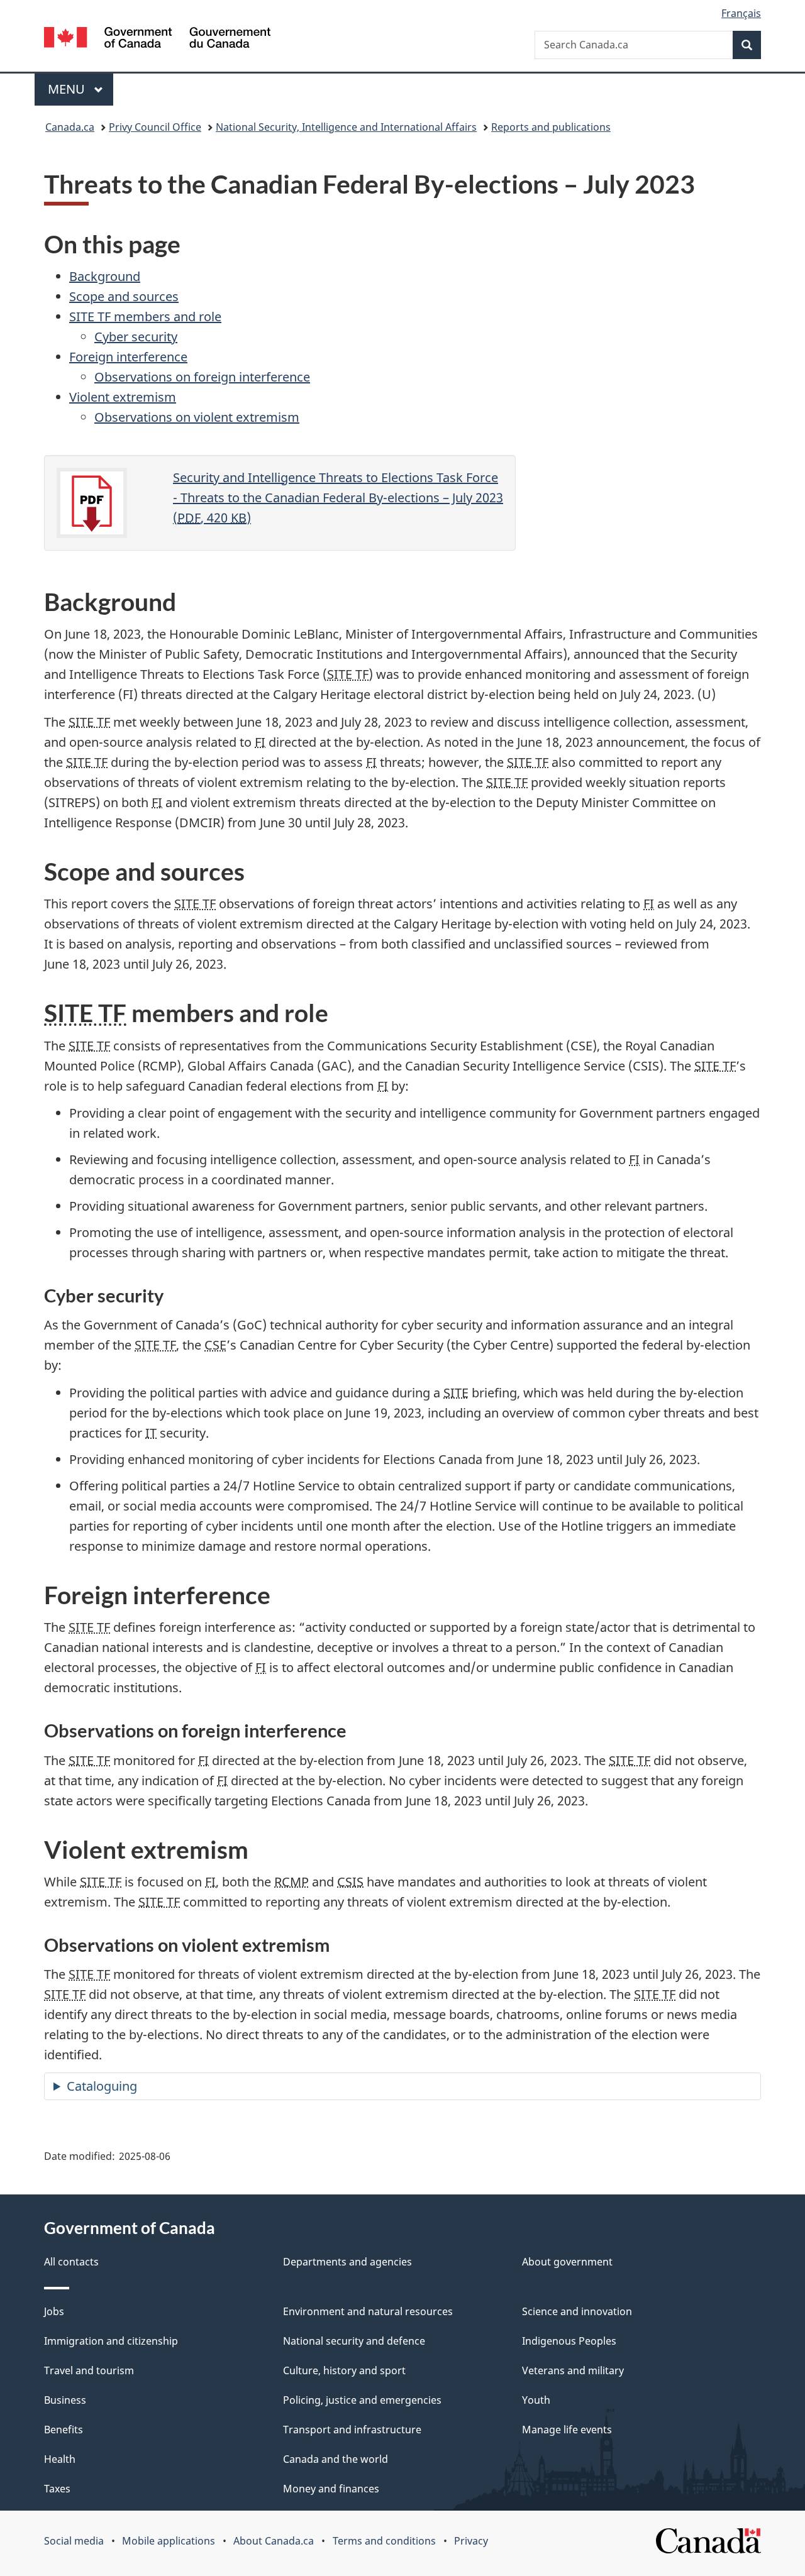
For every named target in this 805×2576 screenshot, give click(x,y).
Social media (74, 2541)
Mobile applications (169, 2541)
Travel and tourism (89, 2370)
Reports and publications (551, 127)
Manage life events (567, 2430)
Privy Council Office (155, 127)
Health (60, 2459)
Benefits (64, 2430)
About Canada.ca (274, 2541)
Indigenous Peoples (569, 2341)
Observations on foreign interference (202, 377)
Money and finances (331, 2489)
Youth (536, 2400)
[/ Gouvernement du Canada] (157, 39)
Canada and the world (336, 2459)
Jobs (54, 2311)
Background (105, 276)
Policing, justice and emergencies (362, 2400)
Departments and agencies (347, 2262)
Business (65, 2400)
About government (567, 2262)
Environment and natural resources (368, 2311)
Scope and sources (124, 296)
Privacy (471, 2541)
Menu (68, 89)
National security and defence (354, 2341)
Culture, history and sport (344, 2370)
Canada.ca (70, 127)
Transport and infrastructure (352, 2430)
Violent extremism (123, 397)
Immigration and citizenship (111, 2341)
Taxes (57, 2489)
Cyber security (136, 337)
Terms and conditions (384, 2541)
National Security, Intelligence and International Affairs (346, 127)
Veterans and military (573, 2370)
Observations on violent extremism (197, 417)
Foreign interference (128, 357)
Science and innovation (577, 2311)
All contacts (71, 2262)
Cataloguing (102, 2086)
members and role (145, 316)
